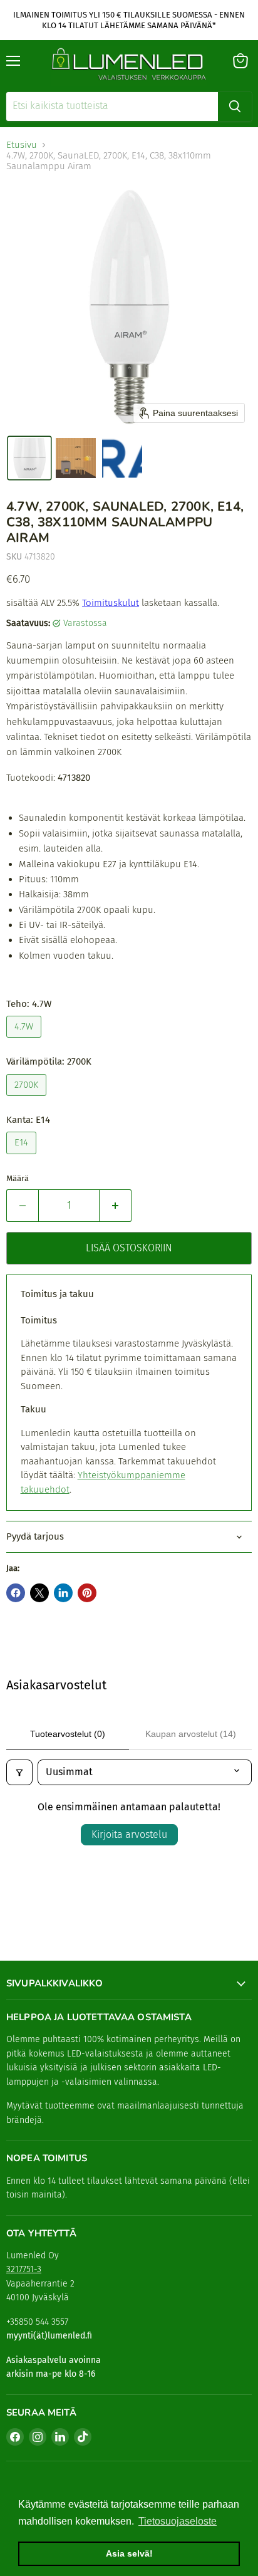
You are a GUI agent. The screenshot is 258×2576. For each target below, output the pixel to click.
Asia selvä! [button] (129, 2553)
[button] (29, 458)
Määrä (18, 1178)
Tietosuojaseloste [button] (178, 2521)
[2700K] (28, 1099)
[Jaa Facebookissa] (16, 1593)
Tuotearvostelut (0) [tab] (68, 1734)
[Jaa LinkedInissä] (63, 1593)
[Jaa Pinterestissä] (87, 1593)
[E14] (23, 1157)
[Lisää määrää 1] (116, 1206)
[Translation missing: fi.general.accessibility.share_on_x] (39, 1593)
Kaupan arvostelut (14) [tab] (191, 1734)
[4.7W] (25, 1041)
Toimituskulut (111, 603)
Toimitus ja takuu (57, 1294)
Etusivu (22, 145)
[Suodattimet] (19, 1772)
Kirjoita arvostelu (129, 1834)
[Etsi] (235, 107)
